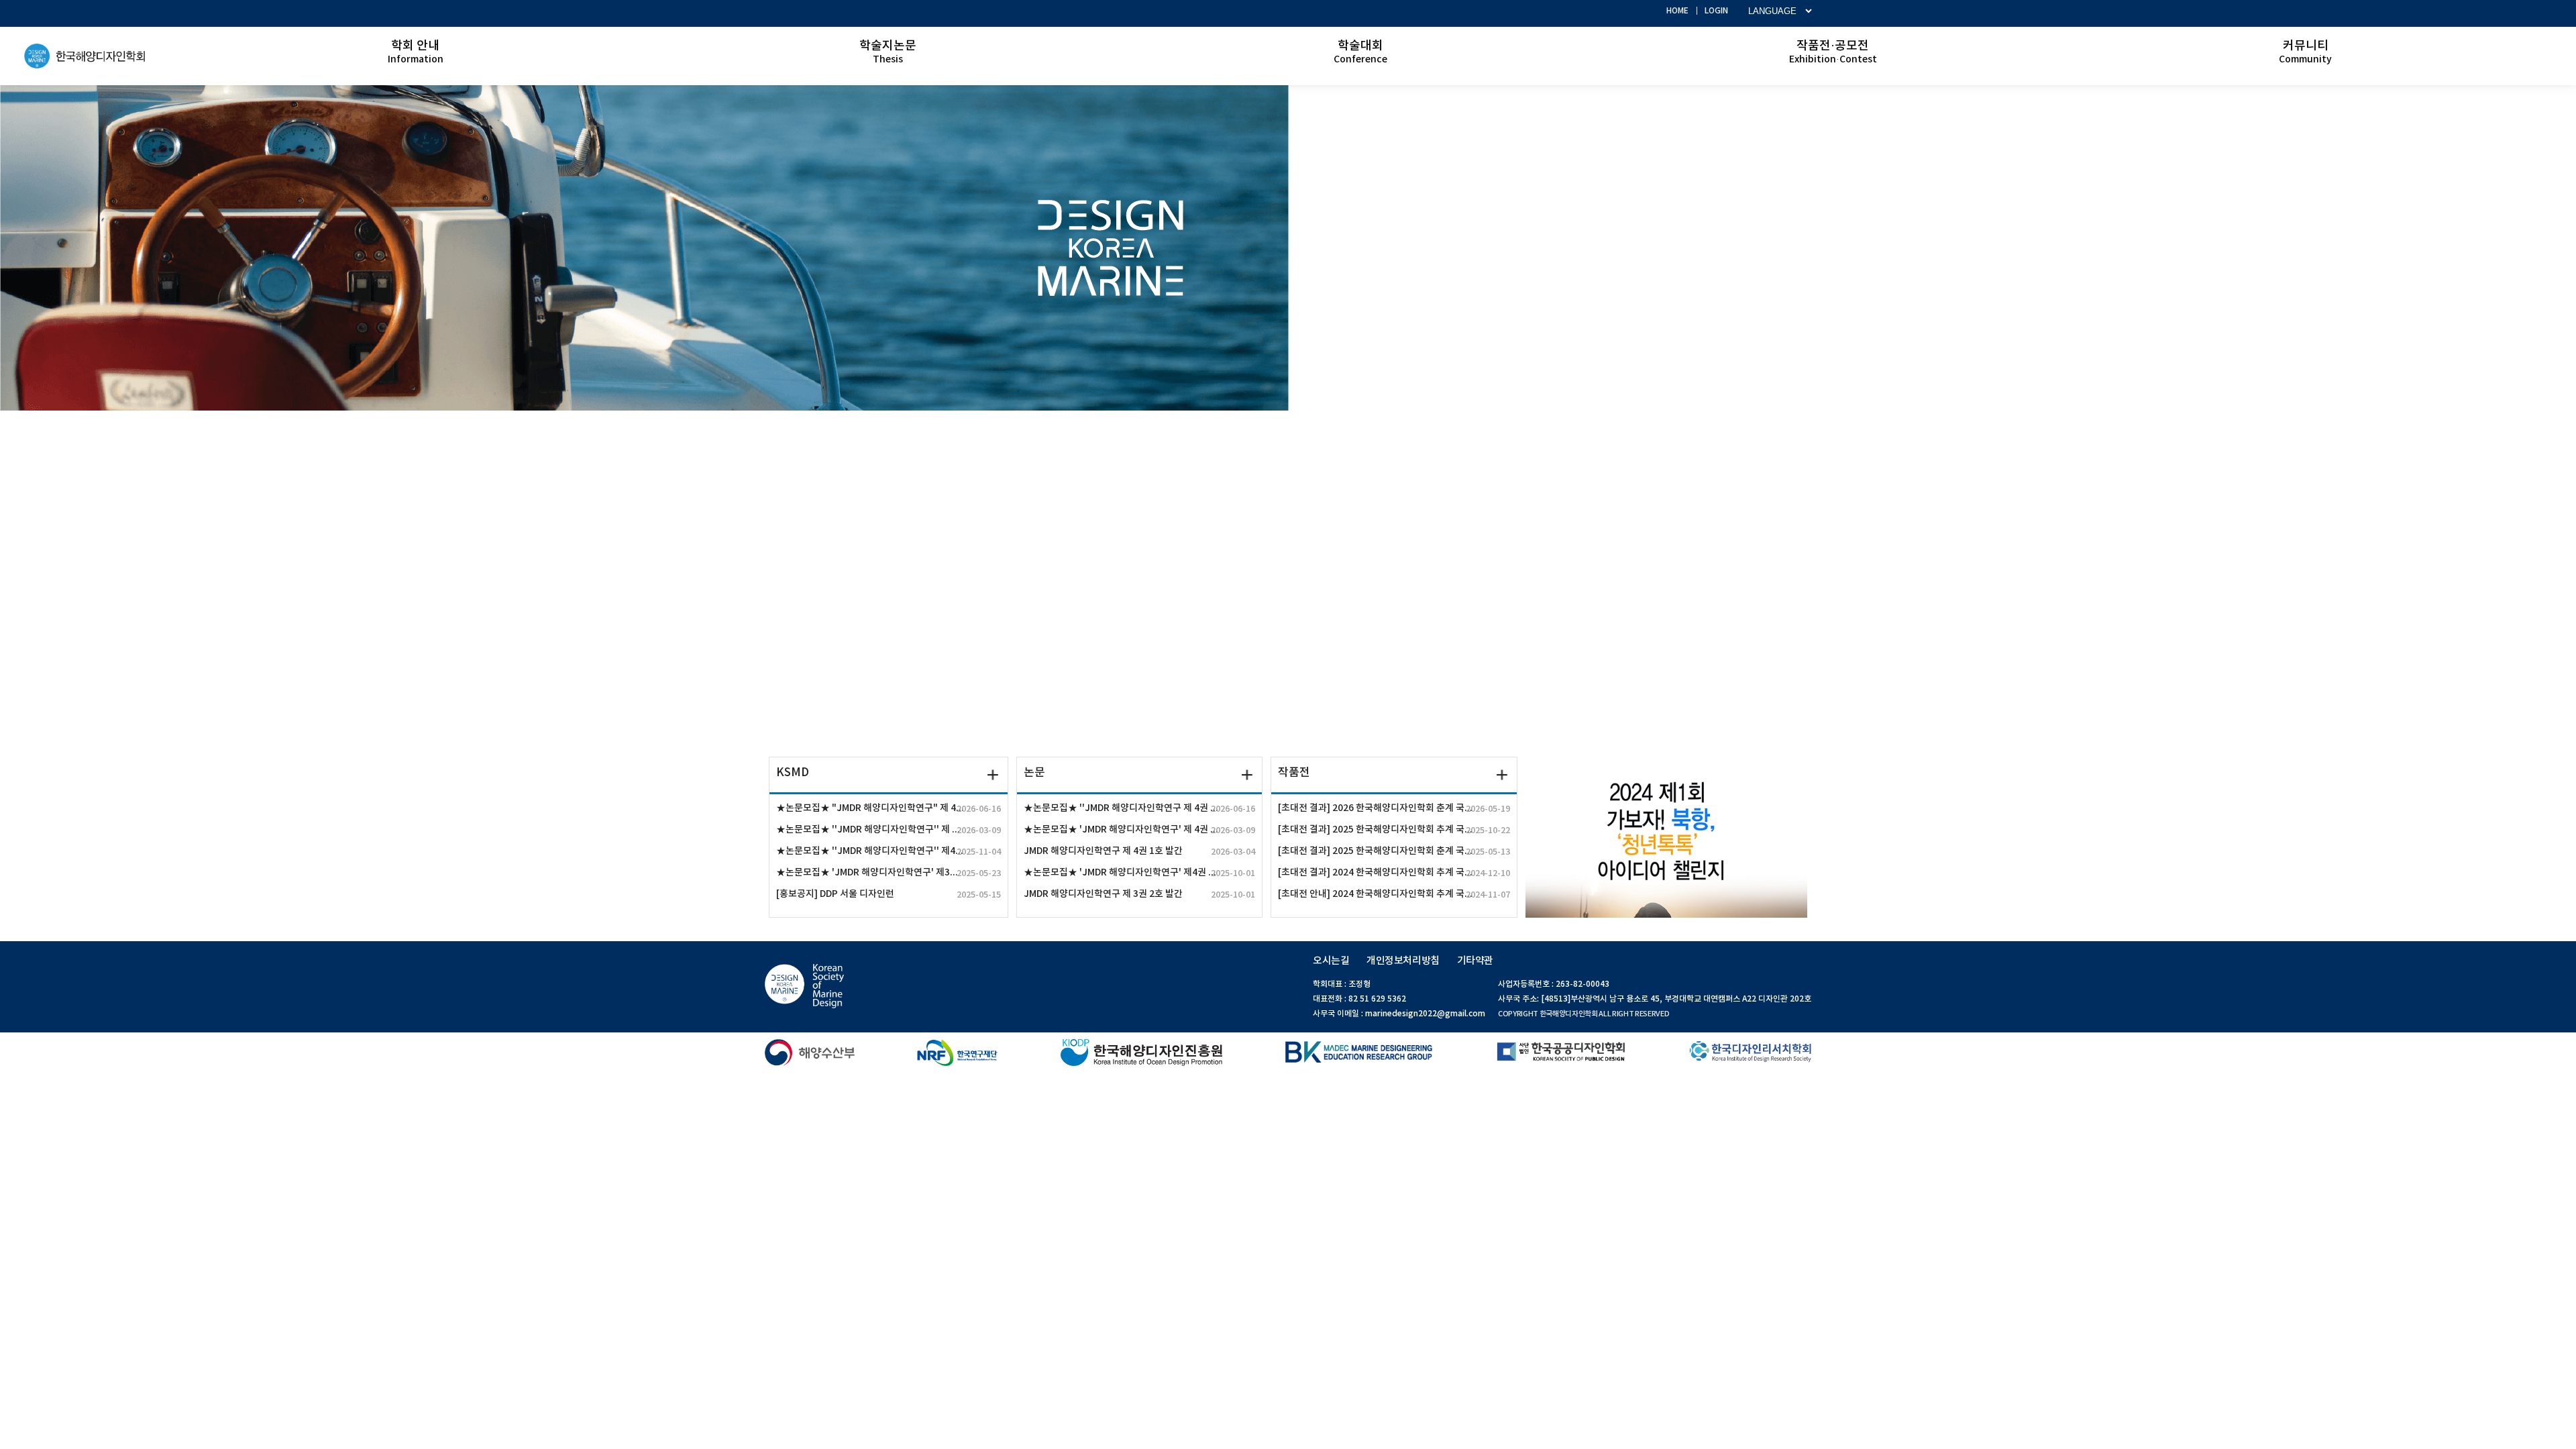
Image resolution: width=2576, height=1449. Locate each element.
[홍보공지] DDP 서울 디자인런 (889, 894)
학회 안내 (416, 52)
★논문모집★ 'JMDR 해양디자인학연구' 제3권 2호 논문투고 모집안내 (889, 873)
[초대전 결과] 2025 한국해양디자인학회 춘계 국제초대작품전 (1394, 851)
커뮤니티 (2305, 52)
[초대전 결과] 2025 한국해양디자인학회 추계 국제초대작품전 (1394, 830)
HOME (1677, 11)
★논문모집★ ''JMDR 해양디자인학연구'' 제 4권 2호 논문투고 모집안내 (889, 830)
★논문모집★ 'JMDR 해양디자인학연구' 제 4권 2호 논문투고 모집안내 (1139, 830)
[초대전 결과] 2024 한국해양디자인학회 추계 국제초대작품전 (1394, 873)
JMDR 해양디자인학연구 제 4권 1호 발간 (1139, 851)
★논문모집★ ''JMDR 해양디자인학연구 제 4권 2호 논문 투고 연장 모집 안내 (1139, 808)
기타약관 (1475, 961)
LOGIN (1716, 11)
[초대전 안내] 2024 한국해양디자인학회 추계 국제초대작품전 (1394, 894)
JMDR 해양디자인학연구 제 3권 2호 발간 (1139, 894)
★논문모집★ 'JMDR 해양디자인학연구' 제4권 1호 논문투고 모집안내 (1139, 873)
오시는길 (1331, 961)
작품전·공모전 (1833, 52)
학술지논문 (888, 52)
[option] (1288, 248)
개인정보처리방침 (1403, 961)
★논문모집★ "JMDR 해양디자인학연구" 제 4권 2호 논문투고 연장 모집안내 (889, 808)
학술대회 (1360, 52)
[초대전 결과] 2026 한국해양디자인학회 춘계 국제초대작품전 (1394, 808)
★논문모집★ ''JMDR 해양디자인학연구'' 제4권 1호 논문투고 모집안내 (889, 851)
